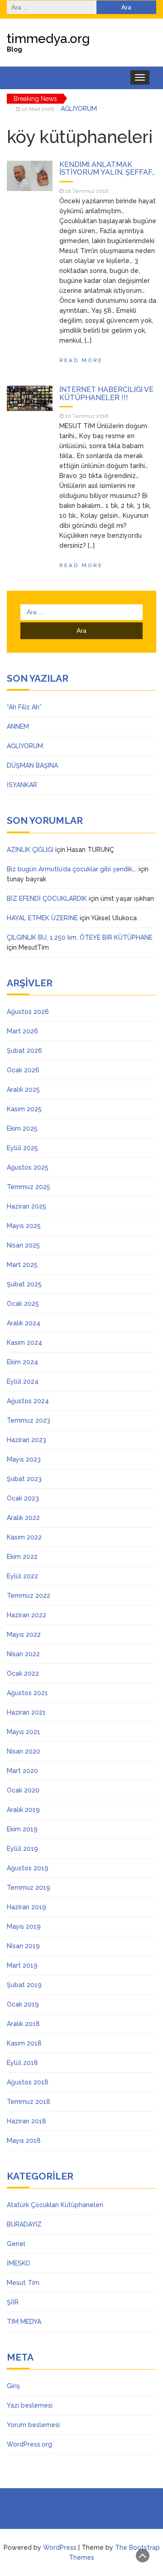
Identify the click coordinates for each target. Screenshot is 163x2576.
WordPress (60, 2547)
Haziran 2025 (26, 1206)
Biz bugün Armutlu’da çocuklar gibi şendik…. (72, 869)
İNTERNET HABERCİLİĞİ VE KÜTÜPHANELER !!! (106, 394)
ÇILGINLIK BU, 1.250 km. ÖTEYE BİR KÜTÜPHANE (80, 937)
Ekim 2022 (22, 1557)
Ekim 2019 (22, 1829)
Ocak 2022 (23, 1673)
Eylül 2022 (22, 1576)
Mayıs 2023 (24, 1459)
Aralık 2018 (23, 2024)
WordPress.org (29, 2444)
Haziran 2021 (26, 1712)
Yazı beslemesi (30, 2405)
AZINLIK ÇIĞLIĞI (30, 850)
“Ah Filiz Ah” (24, 707)
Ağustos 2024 (28, 1401)
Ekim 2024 (22, 1362)
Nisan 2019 (23, 1946)
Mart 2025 (22, 1265)
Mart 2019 (22, 1965)
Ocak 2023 (23, 1498)
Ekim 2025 (22, 1128)
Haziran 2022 (26, 1615)
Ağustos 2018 (28, 2082)
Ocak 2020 (23, 1790)
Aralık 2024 (24, 1323)
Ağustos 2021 (27, 1693)
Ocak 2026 (23, 1070)
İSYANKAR (22, 785)
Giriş (13, 2386)
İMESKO (19, 2263)
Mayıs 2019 (24, 1926)
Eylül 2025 (22, 1148)
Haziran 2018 (26, 2121)
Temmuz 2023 (29, 1420)
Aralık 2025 (23, 1090)
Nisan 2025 (23, 1245)
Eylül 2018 (22, 2063)
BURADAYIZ (24, 2224)
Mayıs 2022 (24, 1634)
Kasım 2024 (24, 1343)
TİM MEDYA (24, 2322)
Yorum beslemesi (33, 2425)
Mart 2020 (22, 1771)
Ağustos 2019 (28, 1868)
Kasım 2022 (24, 1537)
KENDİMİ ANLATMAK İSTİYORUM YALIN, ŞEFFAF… (107, 169)
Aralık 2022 (23, 1518)
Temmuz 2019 (29, 1888)
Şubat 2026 (24, 1051)
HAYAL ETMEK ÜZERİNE (42, 918)
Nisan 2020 (24, 1751)
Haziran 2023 (26, 1440)
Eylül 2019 (22, 1849)
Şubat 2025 (24, 1284)
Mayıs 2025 (24, 1226)
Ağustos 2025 (28, 1167)
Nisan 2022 (23, 1654)
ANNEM (18, 726)
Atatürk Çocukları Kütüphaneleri (55, 2205)
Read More (81, 360)
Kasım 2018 (24, 2043)
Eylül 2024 (23, 1381)
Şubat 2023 (24, 1479)
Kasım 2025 (24, 1109)
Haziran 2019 (26, 1907)
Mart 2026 (22, 1031)
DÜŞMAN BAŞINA (32, 765)
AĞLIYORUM (79, 109)
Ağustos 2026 (28, 1012)
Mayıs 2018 (24, 2141)
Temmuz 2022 (29, 1596)
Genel (16, 2244)
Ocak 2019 (23, 2004)
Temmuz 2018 (29, 2102)
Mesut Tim (23, 2283)
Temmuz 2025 (29, 1187)
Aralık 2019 (23, 1810)
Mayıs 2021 (24, 1732)
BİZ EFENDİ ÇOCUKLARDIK (47, 898)
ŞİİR (13, 2302)
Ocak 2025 (23, 1304)
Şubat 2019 (24, 1985)
